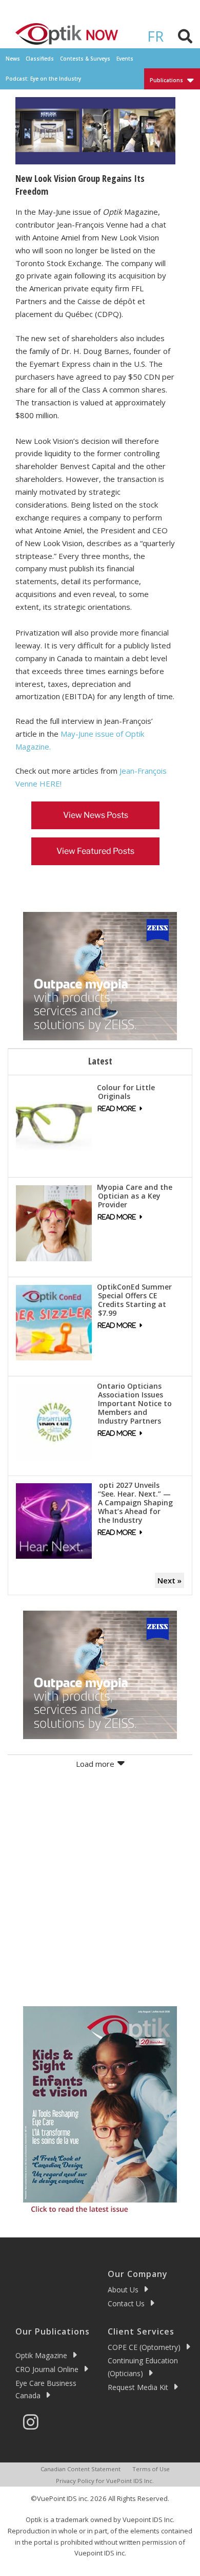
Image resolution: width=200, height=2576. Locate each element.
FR (155, 36)
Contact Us (126, 2303)
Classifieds (40, 59)
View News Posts (96, 815)
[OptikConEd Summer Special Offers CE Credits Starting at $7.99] (54, 1321)
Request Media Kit (138, 2387)
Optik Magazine (41, 2355)
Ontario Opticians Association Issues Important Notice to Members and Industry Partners (134, 1403)
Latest (100, 1061)
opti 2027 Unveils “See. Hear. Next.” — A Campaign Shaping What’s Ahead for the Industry (135, 1502)
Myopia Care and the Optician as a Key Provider (135, 1196)
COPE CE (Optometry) (144, 2347)
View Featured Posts (95, 851)
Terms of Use (151, 2469)
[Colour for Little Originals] (54, 1123)
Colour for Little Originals (126, 1092)
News (13, 59)
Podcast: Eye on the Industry (43, 79)
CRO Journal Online (47, 2369)
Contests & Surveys (85, 59)
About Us (123, 2290)
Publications (166, 80)
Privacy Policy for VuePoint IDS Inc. (105, 2481)
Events (125, 59)
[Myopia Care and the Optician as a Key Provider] (54, 1222)
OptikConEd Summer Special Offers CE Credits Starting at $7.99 (134, 1300)
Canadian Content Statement (81, 2469)
